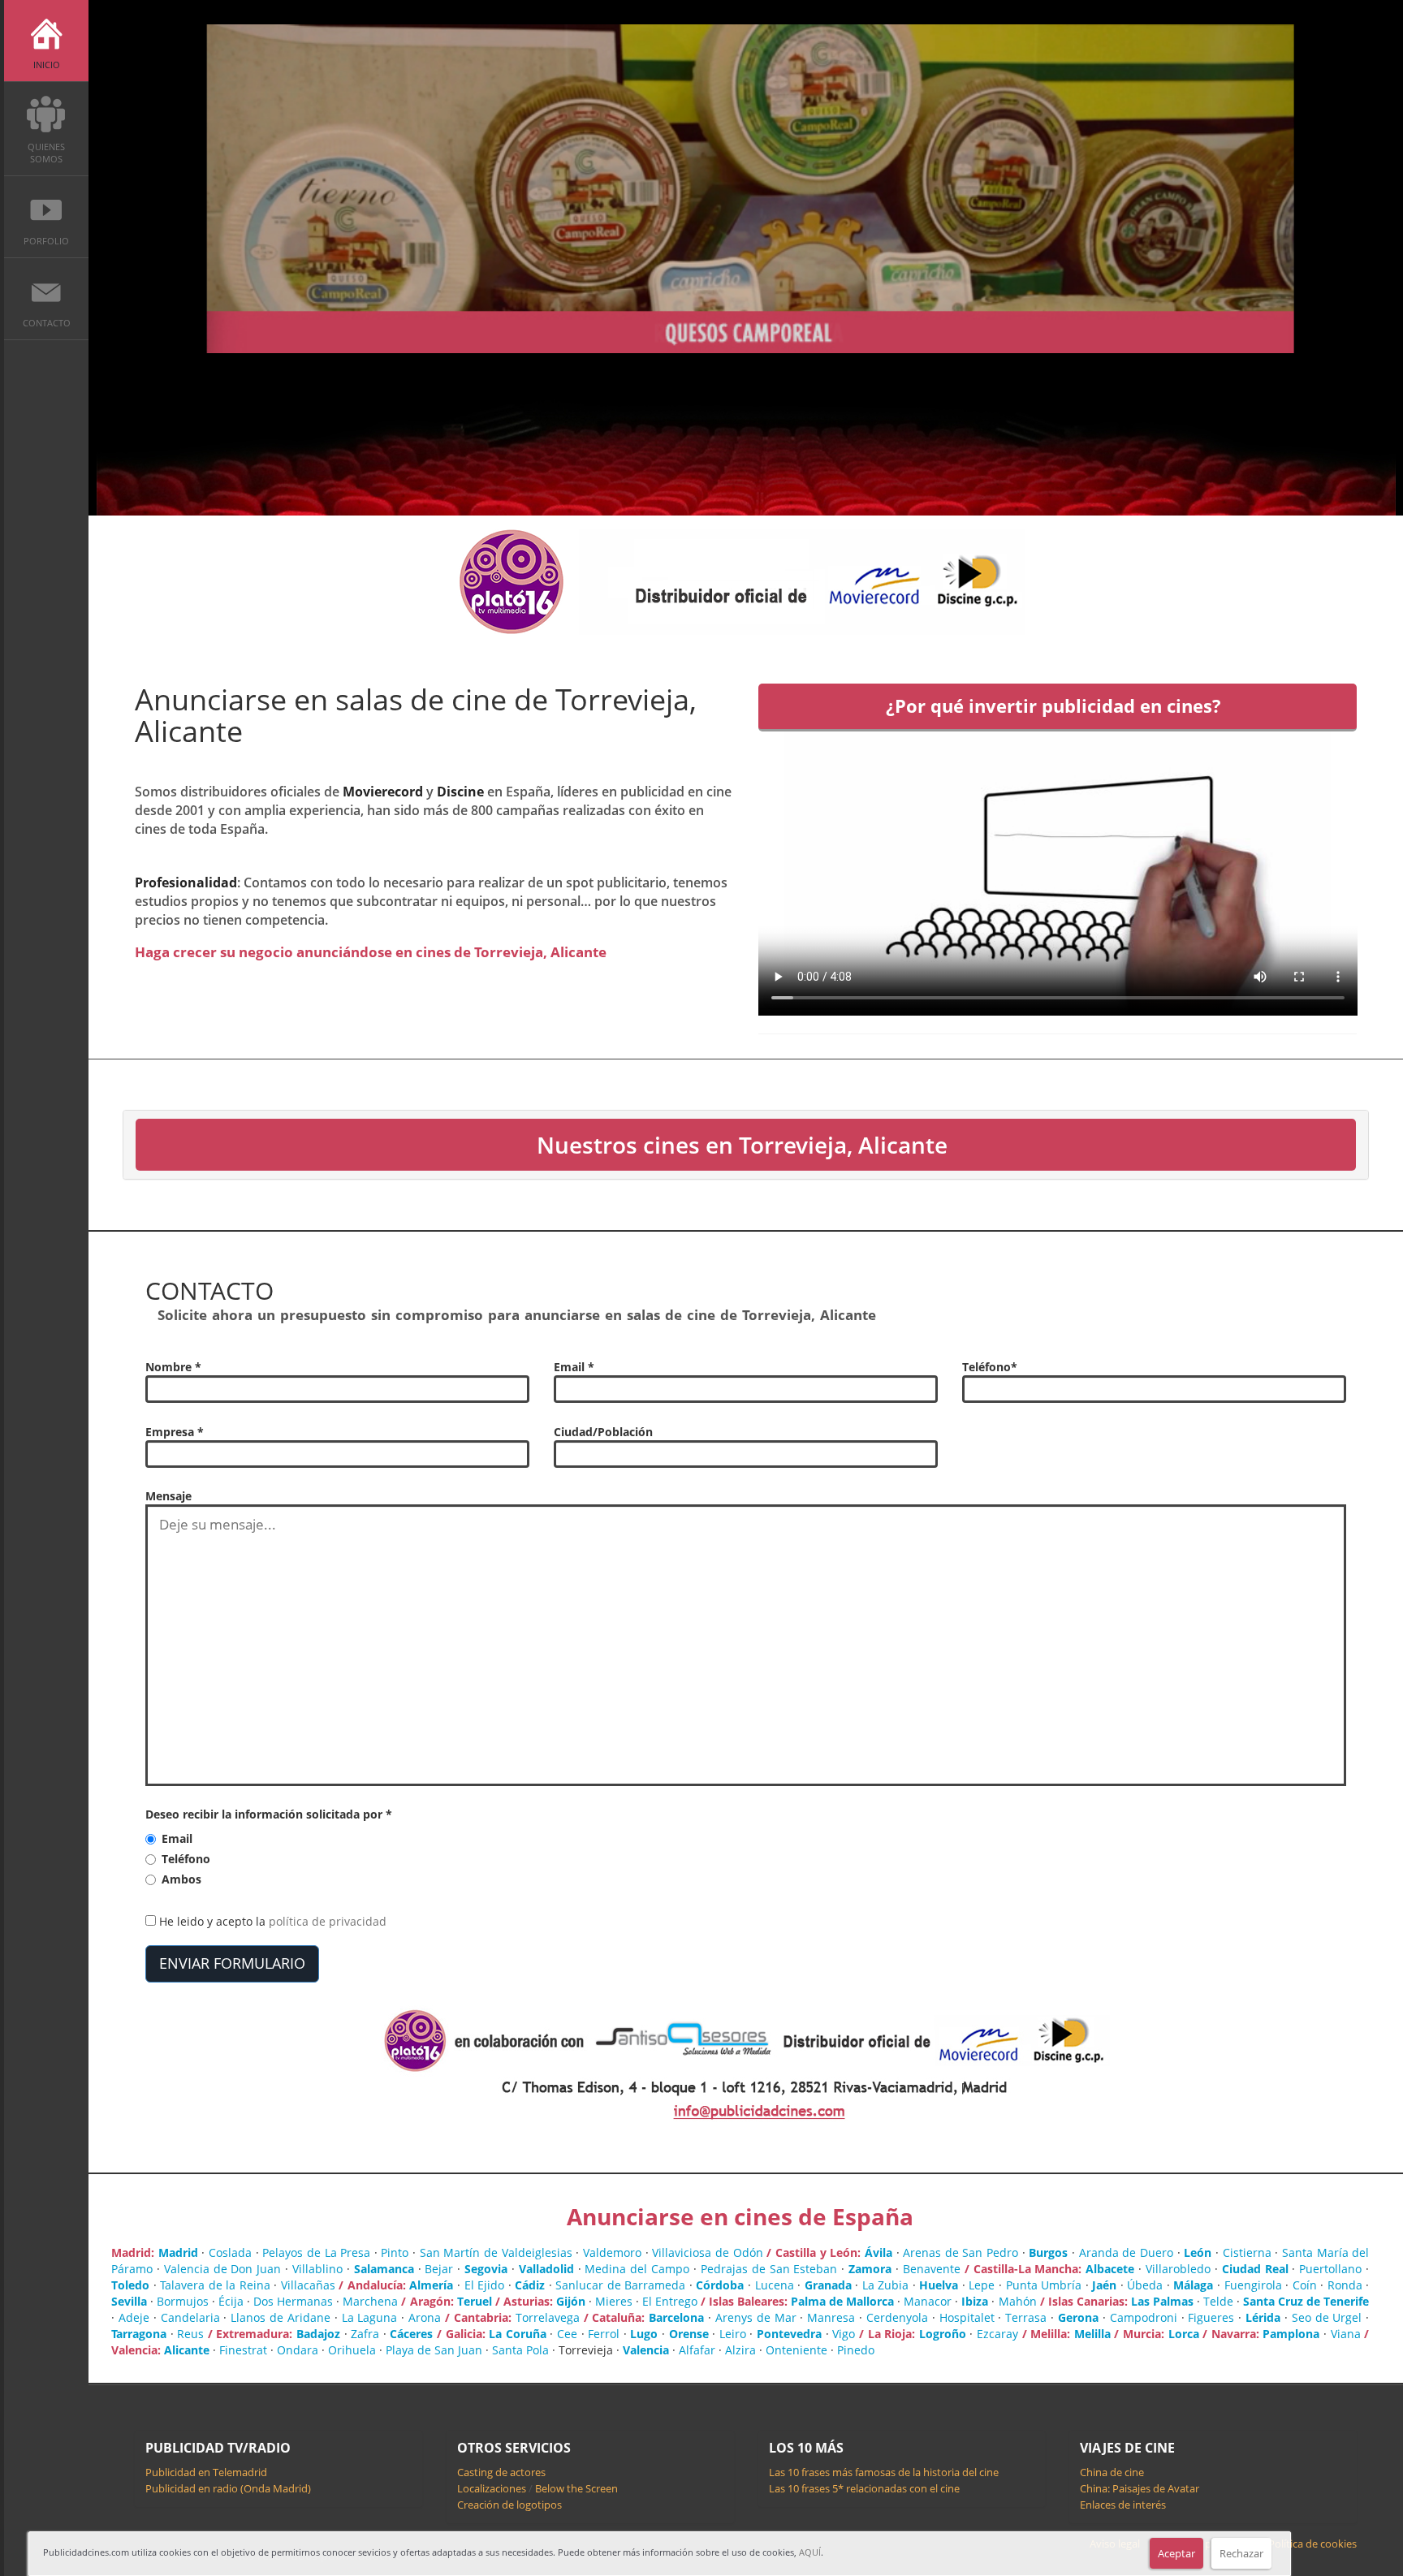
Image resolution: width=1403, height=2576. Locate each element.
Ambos (181, 1879)
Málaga (1193, 2285)
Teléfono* (990, 1367)
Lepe (982, 2285)
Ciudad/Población (603, 1432)
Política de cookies (1312, 2544)
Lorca (1184, 2334)
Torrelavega (548, 2317)
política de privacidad (328, 1921)
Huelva (939, 2285)
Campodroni (1144, 2317)
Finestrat (243, 2350)
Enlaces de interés (1123, 2505)
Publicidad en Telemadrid (206, 2472)
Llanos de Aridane (281, 2317)
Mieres (614, 2301)
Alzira (740, 2350)
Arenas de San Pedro (961, 2252)
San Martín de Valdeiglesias (496, 2252)
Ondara (298, 2350)
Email (177, 1838)
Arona (425, 2317)
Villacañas (308, 2285)
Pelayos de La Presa (316, 2252)
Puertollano (1330, 2269)
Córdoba (720, 2285)
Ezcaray (997, 2334)
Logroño (943, 2334)
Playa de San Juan (434, 2350)
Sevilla (129, 2301)
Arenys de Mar (756, 2317)
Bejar (439, 2269)
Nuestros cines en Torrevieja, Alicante (742, 1145)
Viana (1346, 2334)
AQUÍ (810, 2552)
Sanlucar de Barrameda (620, 2285)
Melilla (1092, 2334)
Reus (190, 2334)
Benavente (932, 2269)
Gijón (571, 2301)
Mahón (1018, 2301)
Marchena (370, 2301)
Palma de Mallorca (842, 2301)
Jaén (1104, 2285)
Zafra (365, 2334)
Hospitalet (967, 2317)
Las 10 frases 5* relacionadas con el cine (864, 2488)
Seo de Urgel (1327, 2317)
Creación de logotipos (509, 2505)
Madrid (178, 2252)
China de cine (1112, 2472)
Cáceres (411, 2334)
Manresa (831, 2317)
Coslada (230, 2252)
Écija (231, 2301)
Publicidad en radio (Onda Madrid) (228, 2488)
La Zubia (886, 2285)
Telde (1218, 2301)
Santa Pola (520, 2350)
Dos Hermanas (293, 2301)
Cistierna (1247, 2252)
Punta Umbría (1044, 2285)
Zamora (870, 2269)
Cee (567, 2334)
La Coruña (518, 2334)
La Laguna (370, 2317)
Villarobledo (1178, 2269)
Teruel (475, 2301)
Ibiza (975, 2301)
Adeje (134, 2317)
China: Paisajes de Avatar (1140, 2488)
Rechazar (1241, 2553)
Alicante (187, 2350)
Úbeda (1145, 2285)
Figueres (1211, 2317)
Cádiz (530, 2285)
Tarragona (139, 2334)
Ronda (1345, 2285)
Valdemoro (612, 2252)
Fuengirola (1253, 2285)
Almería (431, 2285)
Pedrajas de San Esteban (769, 2269)
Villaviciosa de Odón (707, 2252)
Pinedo (856, 2350)
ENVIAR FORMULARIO (232, 1963)
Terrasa (1026, 2317)
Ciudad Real (1255, 2269)
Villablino (317, 2269)
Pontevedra (789, 2334)
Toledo (130, 2285)
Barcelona (676, 2317)
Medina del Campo (637, 2269)
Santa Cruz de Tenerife (1306, 2301)
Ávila (878, 2252)
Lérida (1263, 2317)
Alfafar (697, 2350)
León (1198, 2252)
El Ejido (485, 2285)
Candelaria (190, 2317)
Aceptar (1176, 2553)
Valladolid (546, 2269)
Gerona (1078, 2317)
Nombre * (173, 1367)
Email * (574, 1367)
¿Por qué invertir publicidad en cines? (1053, 706)
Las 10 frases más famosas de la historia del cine (884, 2472)
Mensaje (168, 1496)
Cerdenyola (897, 2317)
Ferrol (604, 2334)
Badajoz (318, 2334)
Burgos (1048, 2252)
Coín (1305, 2285)
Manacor (928, 2301)
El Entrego (670, 2301)
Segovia (486, 2269)
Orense (689, 2334)
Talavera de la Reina (215, 2285)
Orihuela (352, 2350)
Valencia (646, 2350)
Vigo (844, 2334)
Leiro (733, 2334)
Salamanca (384, 2269)
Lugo (644, 2334)
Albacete (1110, 2269)
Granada (828, 2285)
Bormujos (183, 2301)
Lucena (775, 2285)
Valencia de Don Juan (223, 2269)
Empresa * (175, 1432)
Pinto (395, 2252)
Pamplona (1291, 2334)
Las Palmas (1162, 2301)
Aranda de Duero (1126, 2252)
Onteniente (796, 2350)
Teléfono (186, 1859)
